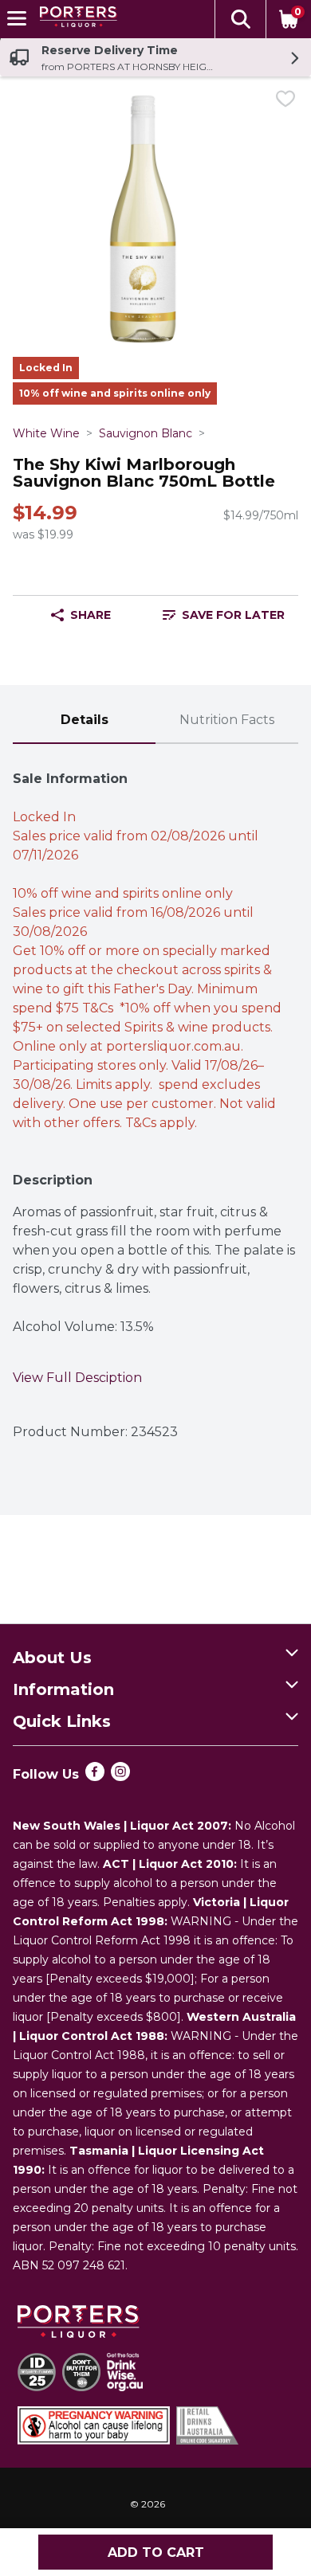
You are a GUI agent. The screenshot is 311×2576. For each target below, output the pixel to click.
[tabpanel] (155, 1098)
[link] (224, 615)
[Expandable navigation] (17, 18)
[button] (240, 19)
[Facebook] (95, 1777)
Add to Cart (156, 2553)
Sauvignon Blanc (146, 433)
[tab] (84, 721)
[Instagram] (120, 1777)
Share (91, 615)
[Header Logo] (75, 20)
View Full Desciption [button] (77, 1378)
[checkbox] (285, 102)
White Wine (46, 433)
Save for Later (233, 615)
